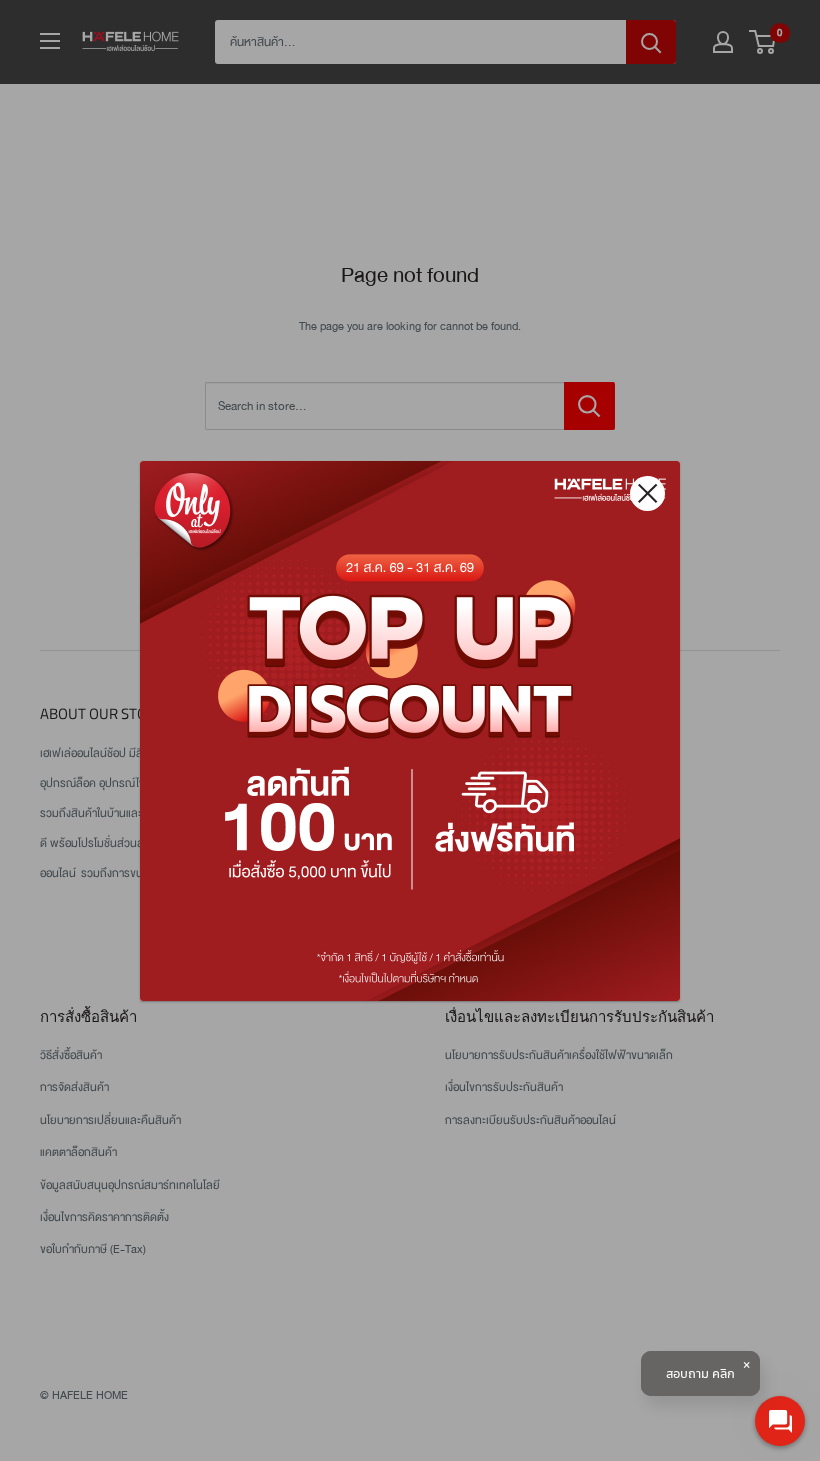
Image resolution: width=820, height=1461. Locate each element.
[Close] (647, 493)
